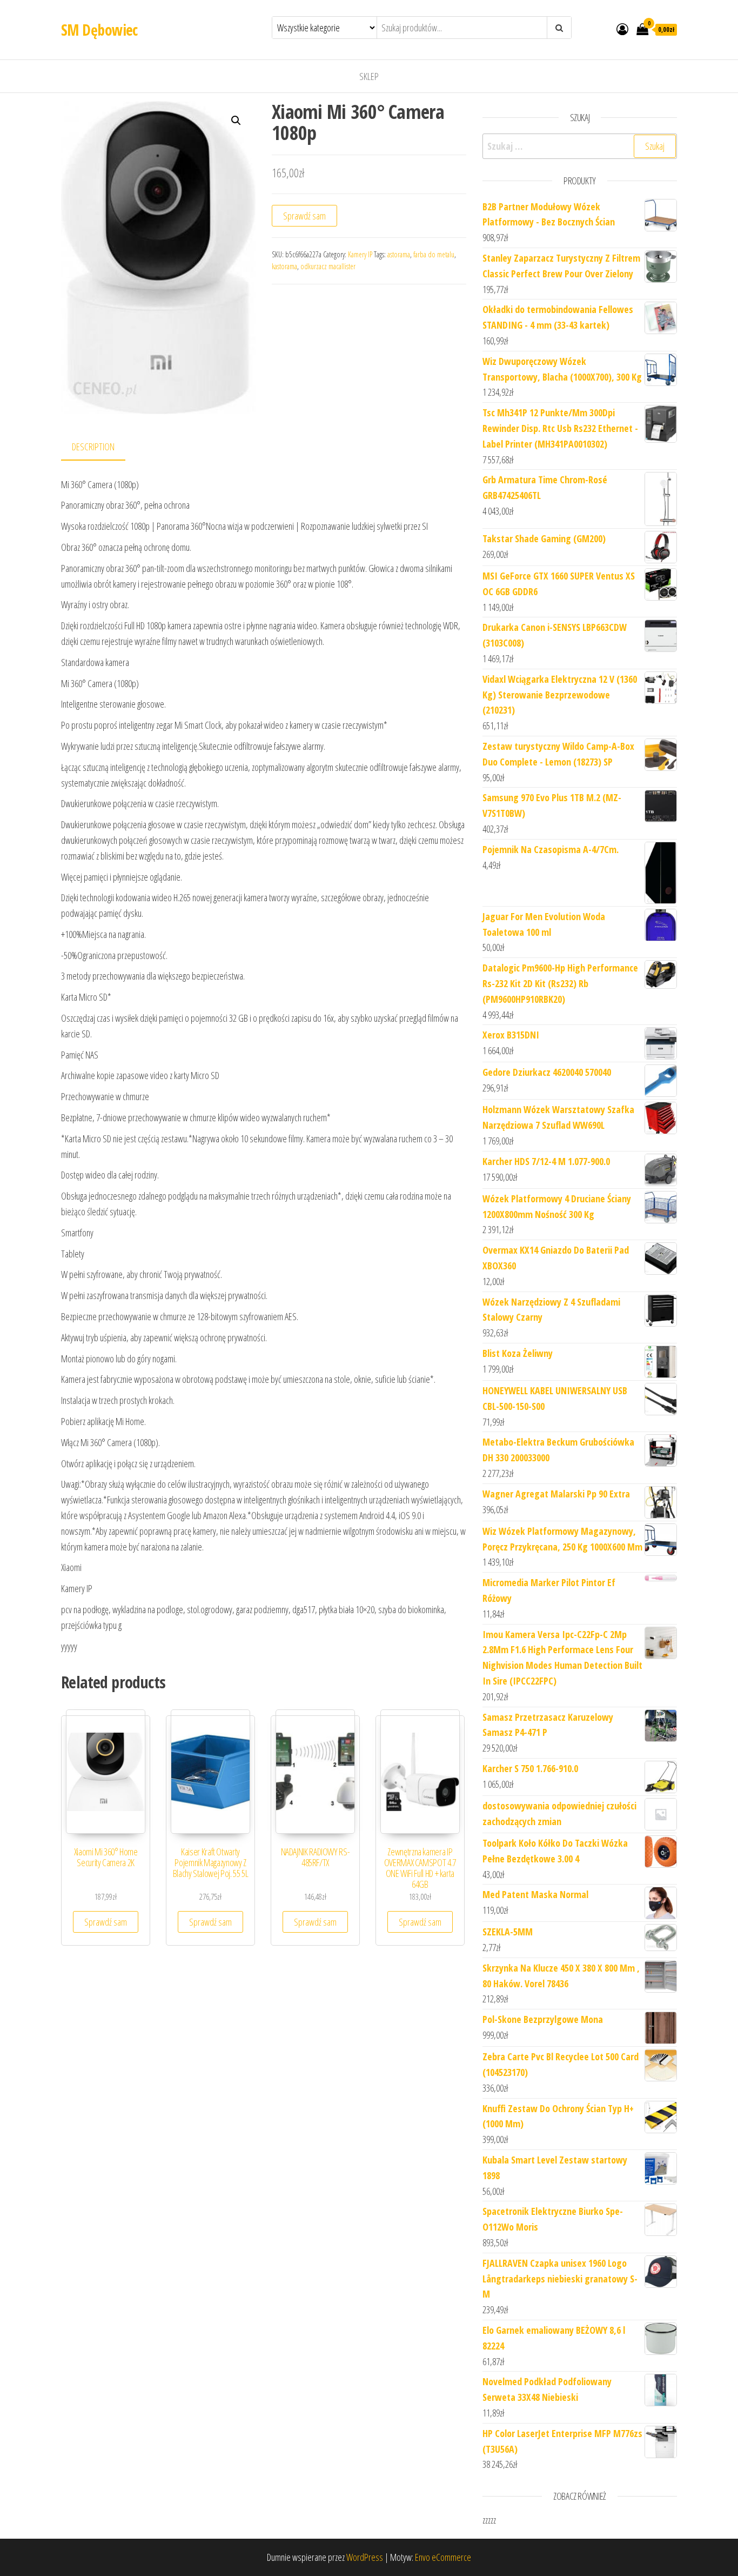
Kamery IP (360, 254)
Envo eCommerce (443, 2557)
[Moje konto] (622, 29)
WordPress (365, 2557)
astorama (399, 254)
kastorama (284, 266)
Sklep (369, 76)
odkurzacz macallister (328, 266)
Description (93, 447)
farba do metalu (434, 254)
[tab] (101, 447)
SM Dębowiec (99, 30)
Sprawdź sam (304, 216)
